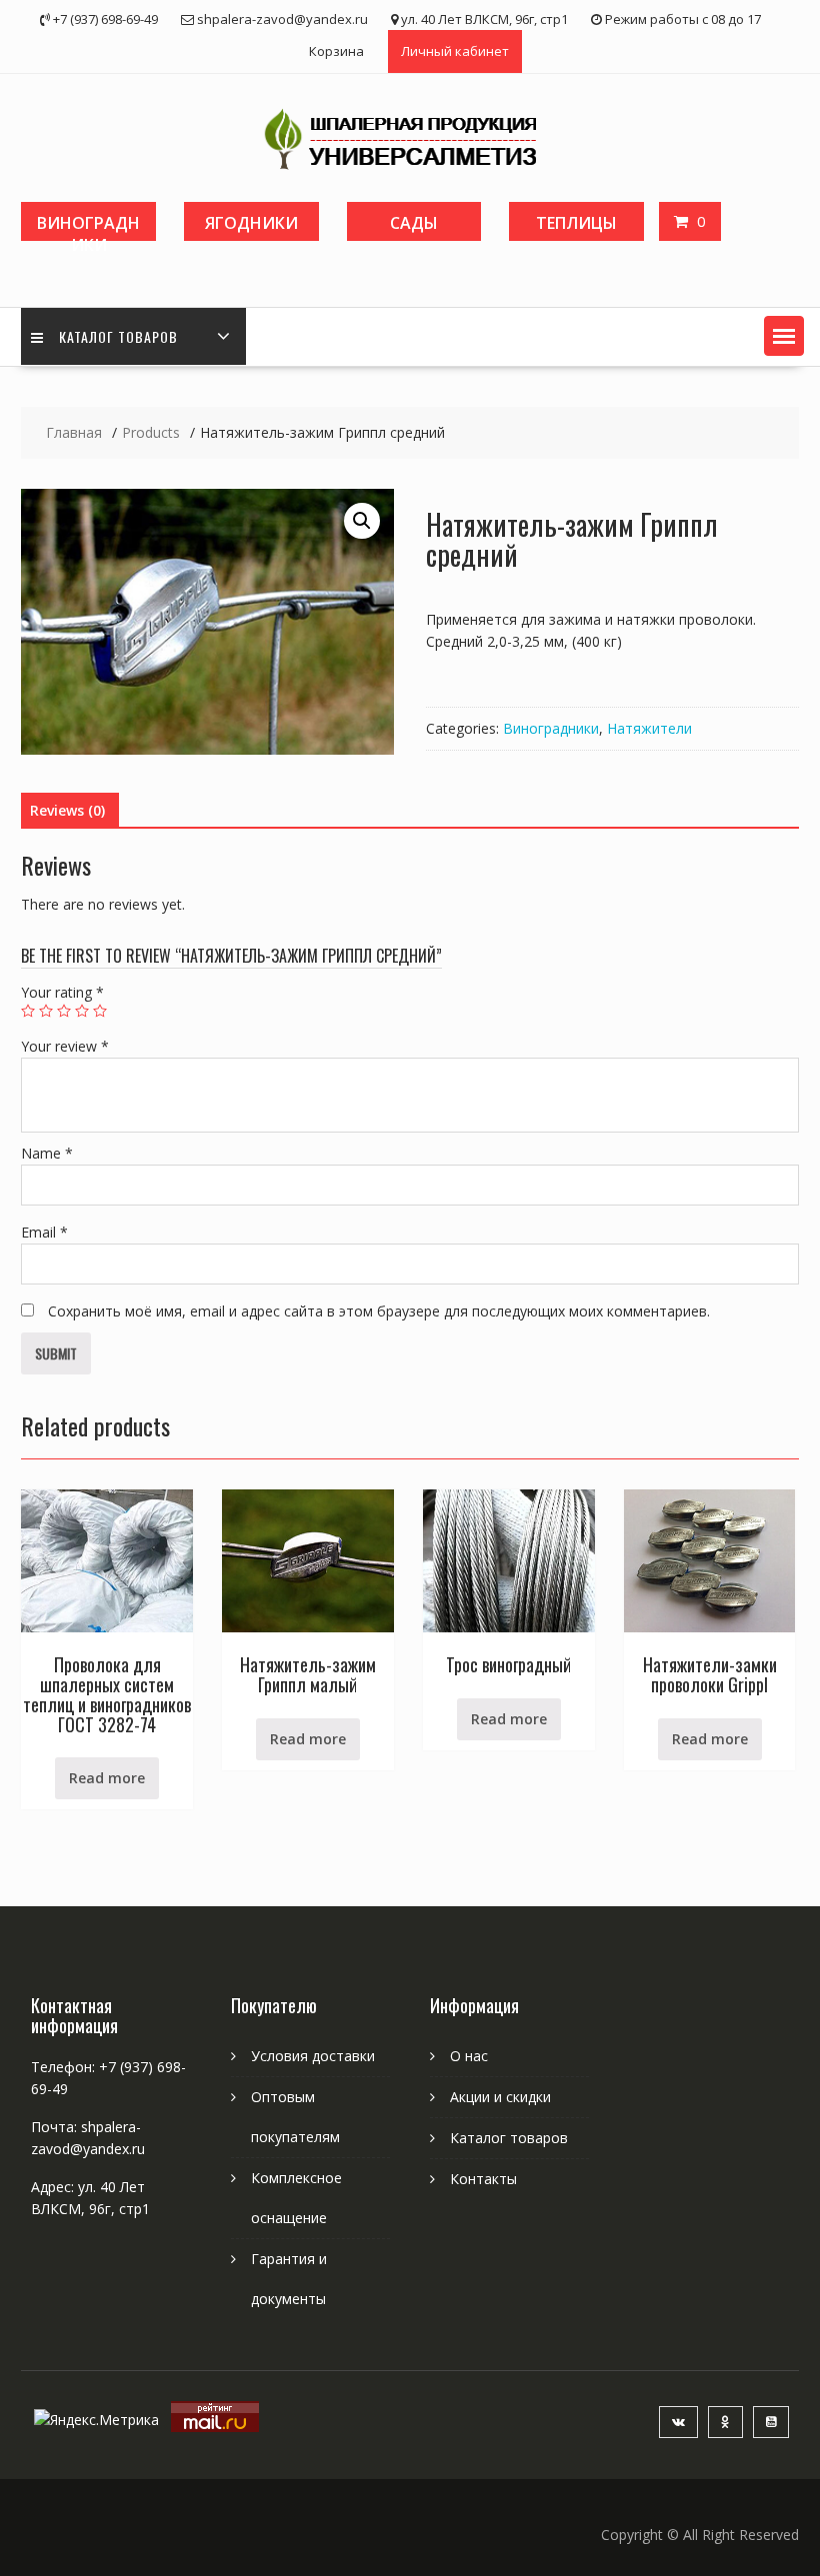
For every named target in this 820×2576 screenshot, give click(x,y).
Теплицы (576, 223)
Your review (65, 1046)
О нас (469, 2056)
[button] (784, 336)
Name (47, 1153)
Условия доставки (313, 2056)
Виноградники (88, 226)
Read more (107, 1778)
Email (44, 1232)
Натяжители (649, 728)
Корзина (336, 51)
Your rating (62, 992)
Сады (414, 223)
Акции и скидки (500, 2097)
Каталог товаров (118, 336)
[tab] (67, 811)
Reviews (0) (67, 810)
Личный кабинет (455, 51)
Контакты (483, 2179)
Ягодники (251, 223)
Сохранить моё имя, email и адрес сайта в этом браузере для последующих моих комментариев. (379, 1311)
